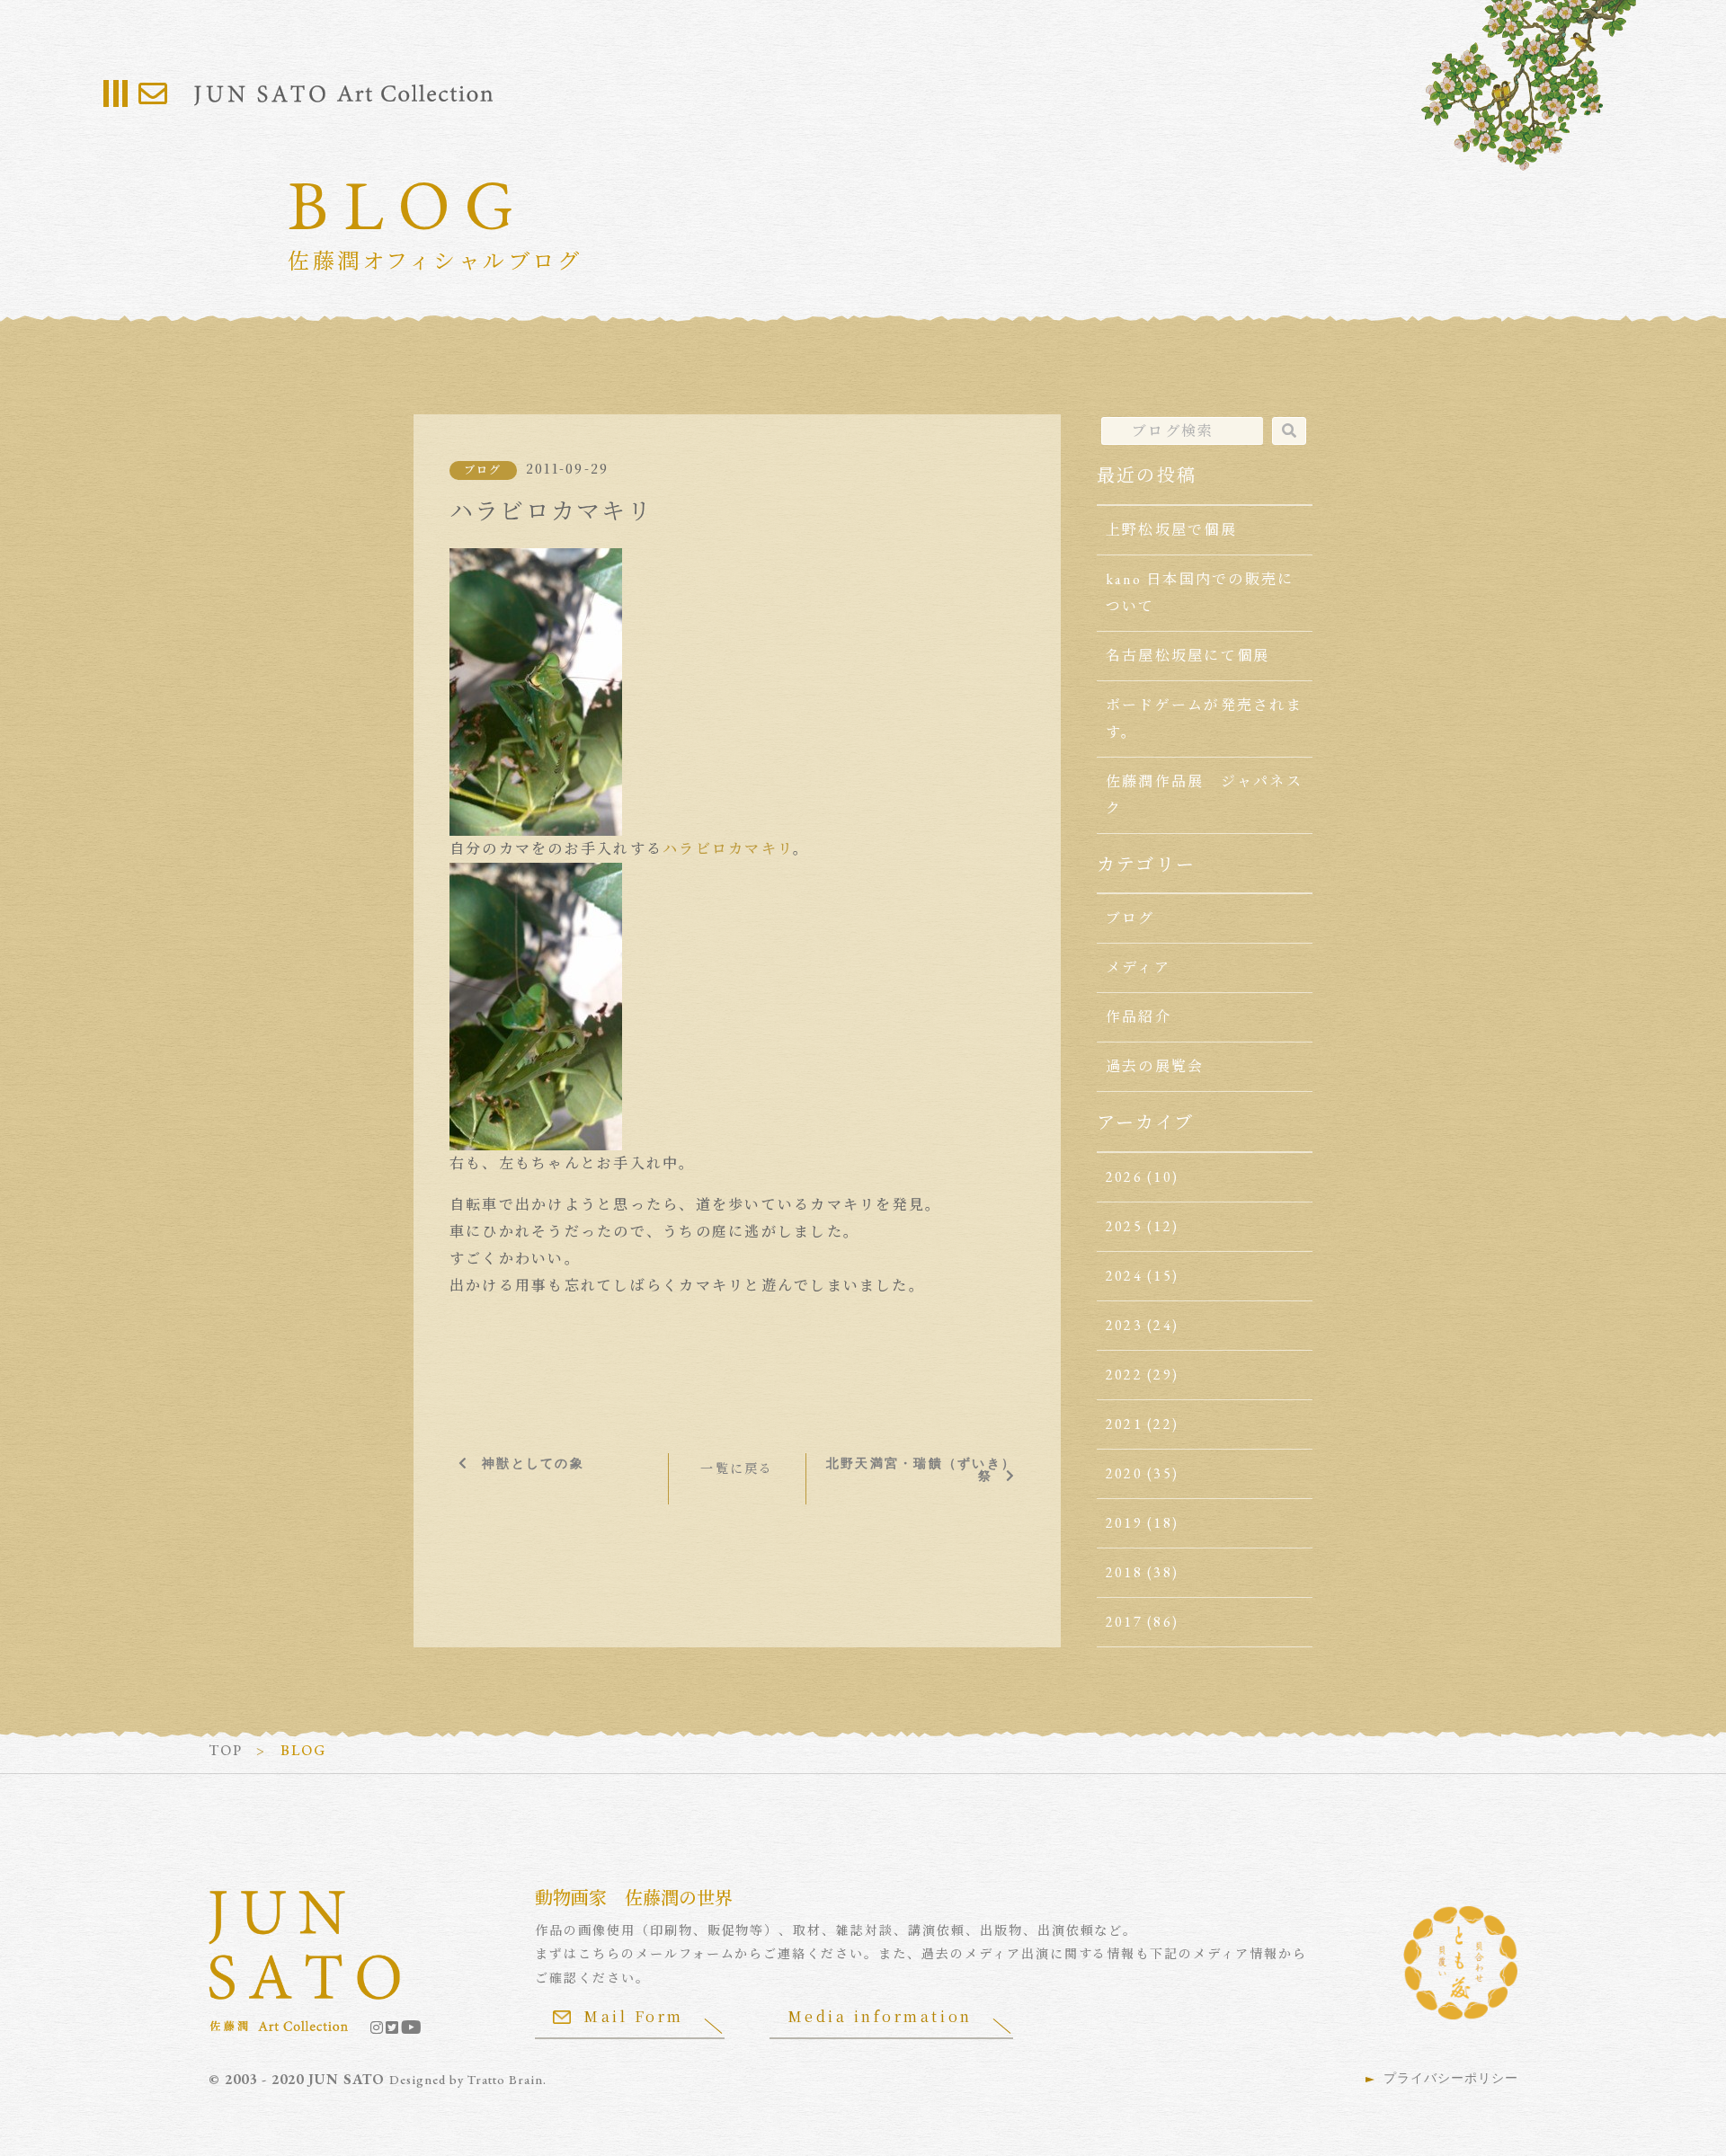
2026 (1124, 1177)
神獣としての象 (533, 1463)
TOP (226, 1750)
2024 (1124, 1276)
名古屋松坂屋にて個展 (1188, 656)
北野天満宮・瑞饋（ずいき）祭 (921, 1469)
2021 (1124, 1424)
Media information (880, 2016)
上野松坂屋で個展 (1171, 530)
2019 (1124, 1523)
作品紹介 (1139, 1017)
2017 (1124, 1622)
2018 (1124, 1572)
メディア (1138, 967)
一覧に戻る (737, 1468)
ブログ (483, 470)
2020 (1124, 1473)
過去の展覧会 (1155, 1066)
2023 (1124, 1325)
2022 (1124, 1375)
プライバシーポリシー (1451, 2078)
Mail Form (634, 2016)
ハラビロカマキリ (728, 849)
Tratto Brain (505, 2080)
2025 (1124, 1226)
